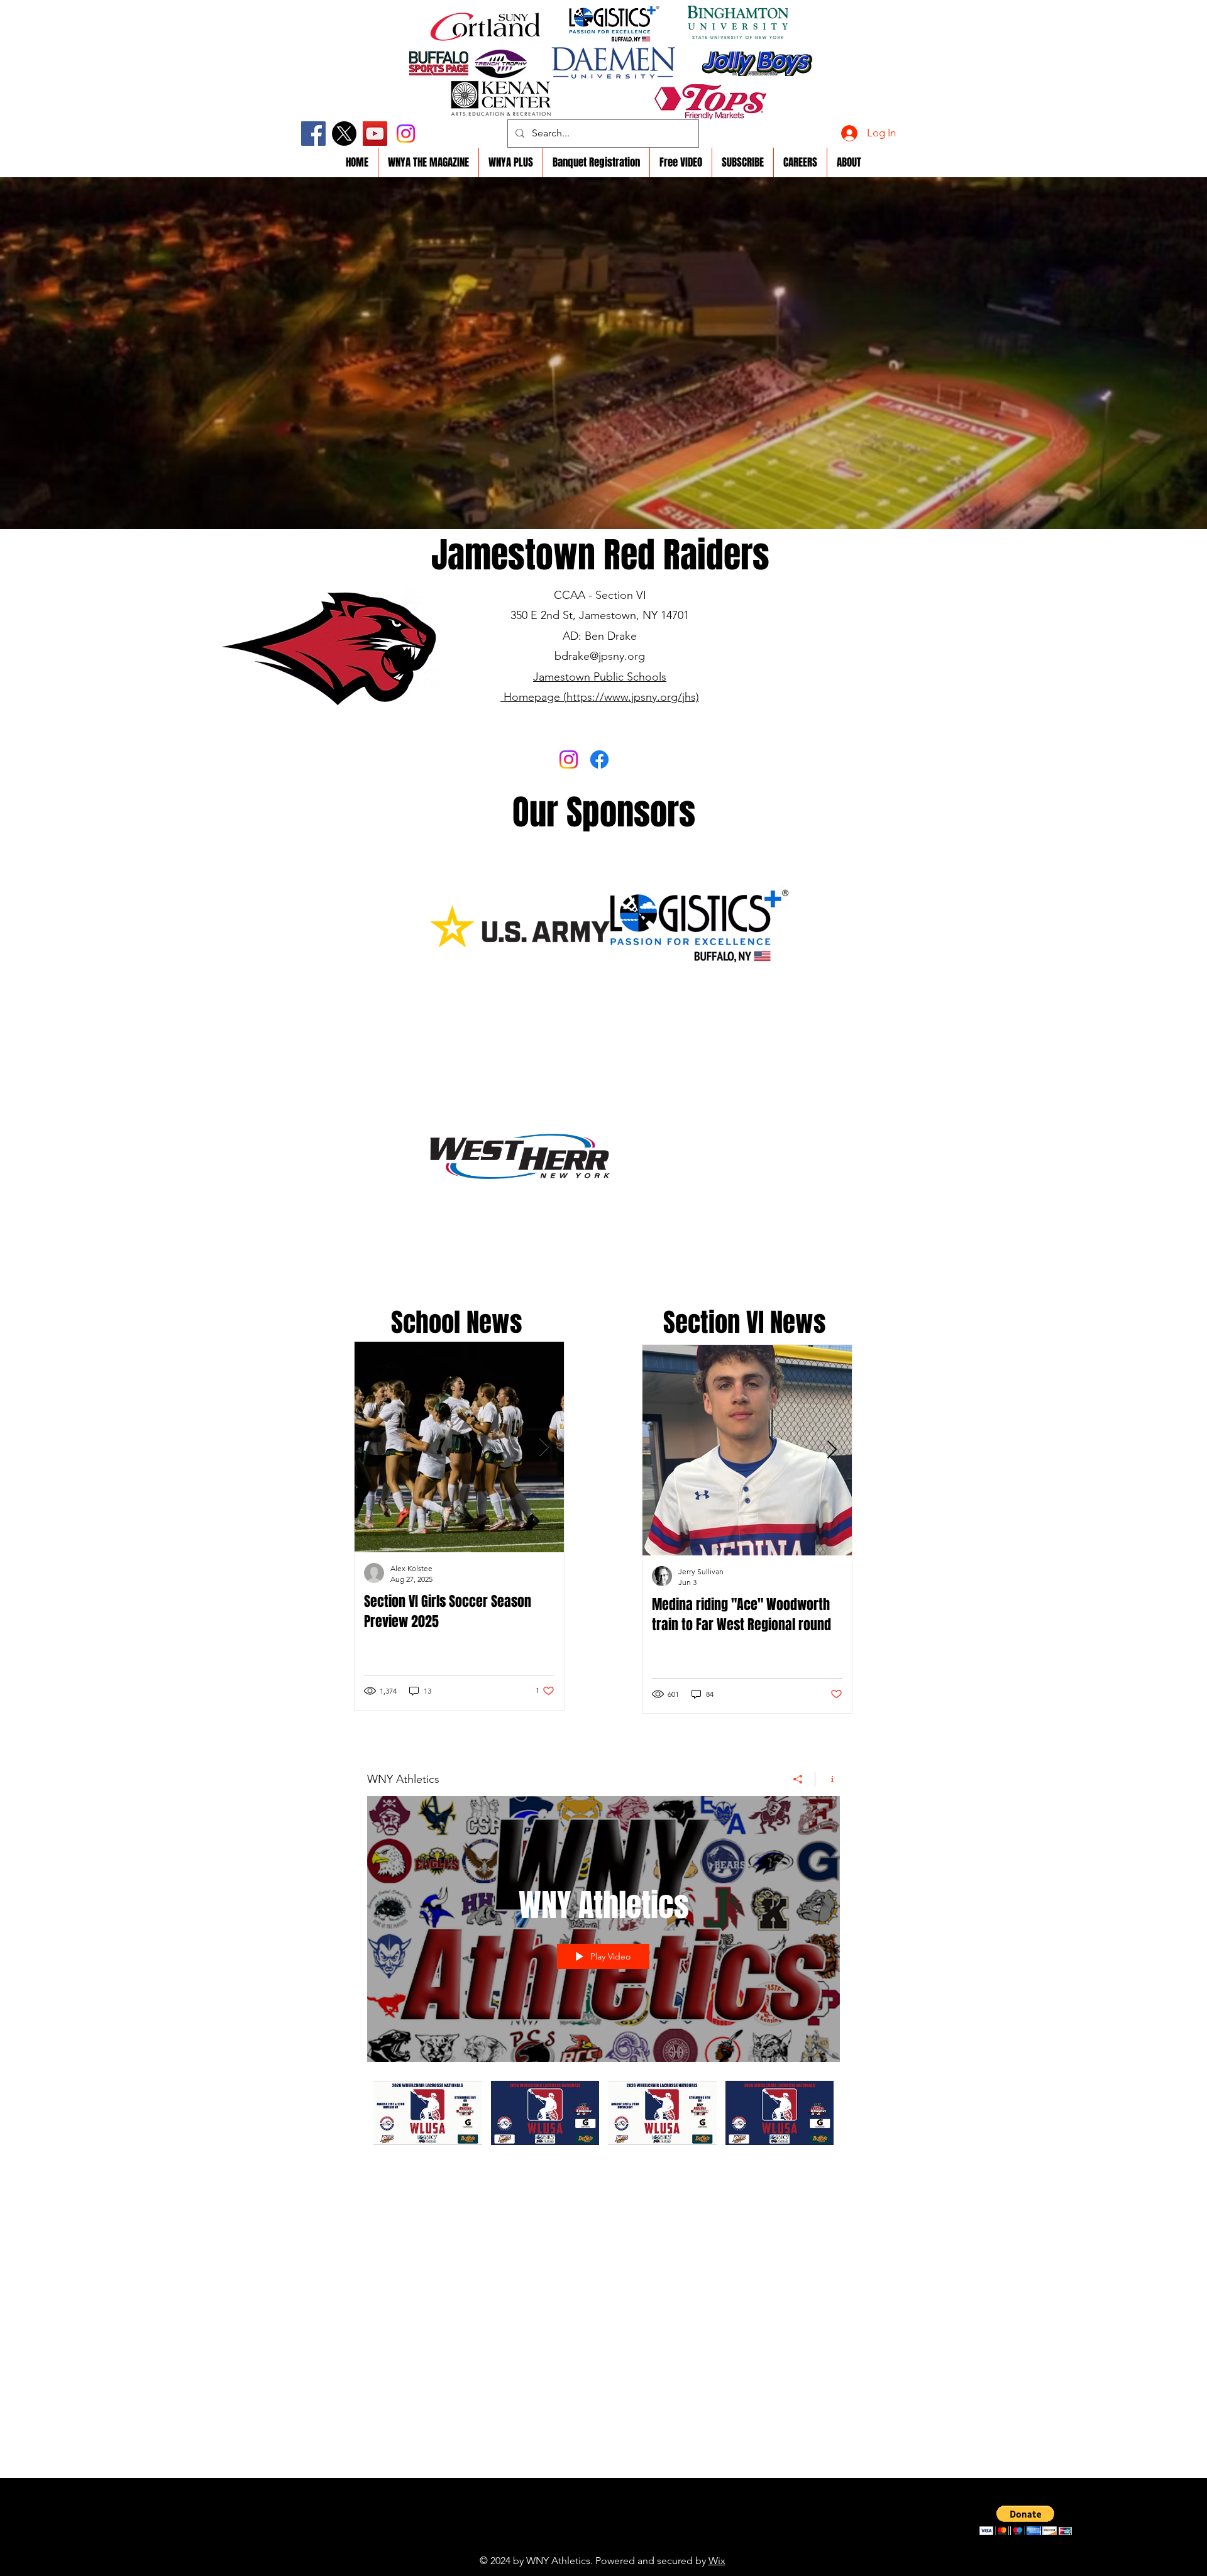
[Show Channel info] (828, 1779)
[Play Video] (428, 2113)
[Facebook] (313, 134)
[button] (1026, 2520)
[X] (344, 134)
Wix (717, 2561)
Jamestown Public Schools (600, 677)
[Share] (798, 1779)
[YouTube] (375, 134)
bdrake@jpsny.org (600, 656)
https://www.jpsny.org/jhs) (633, 697)
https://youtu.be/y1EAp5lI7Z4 (575, 2541)
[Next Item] (544, 1447)
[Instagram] (406, 134)
